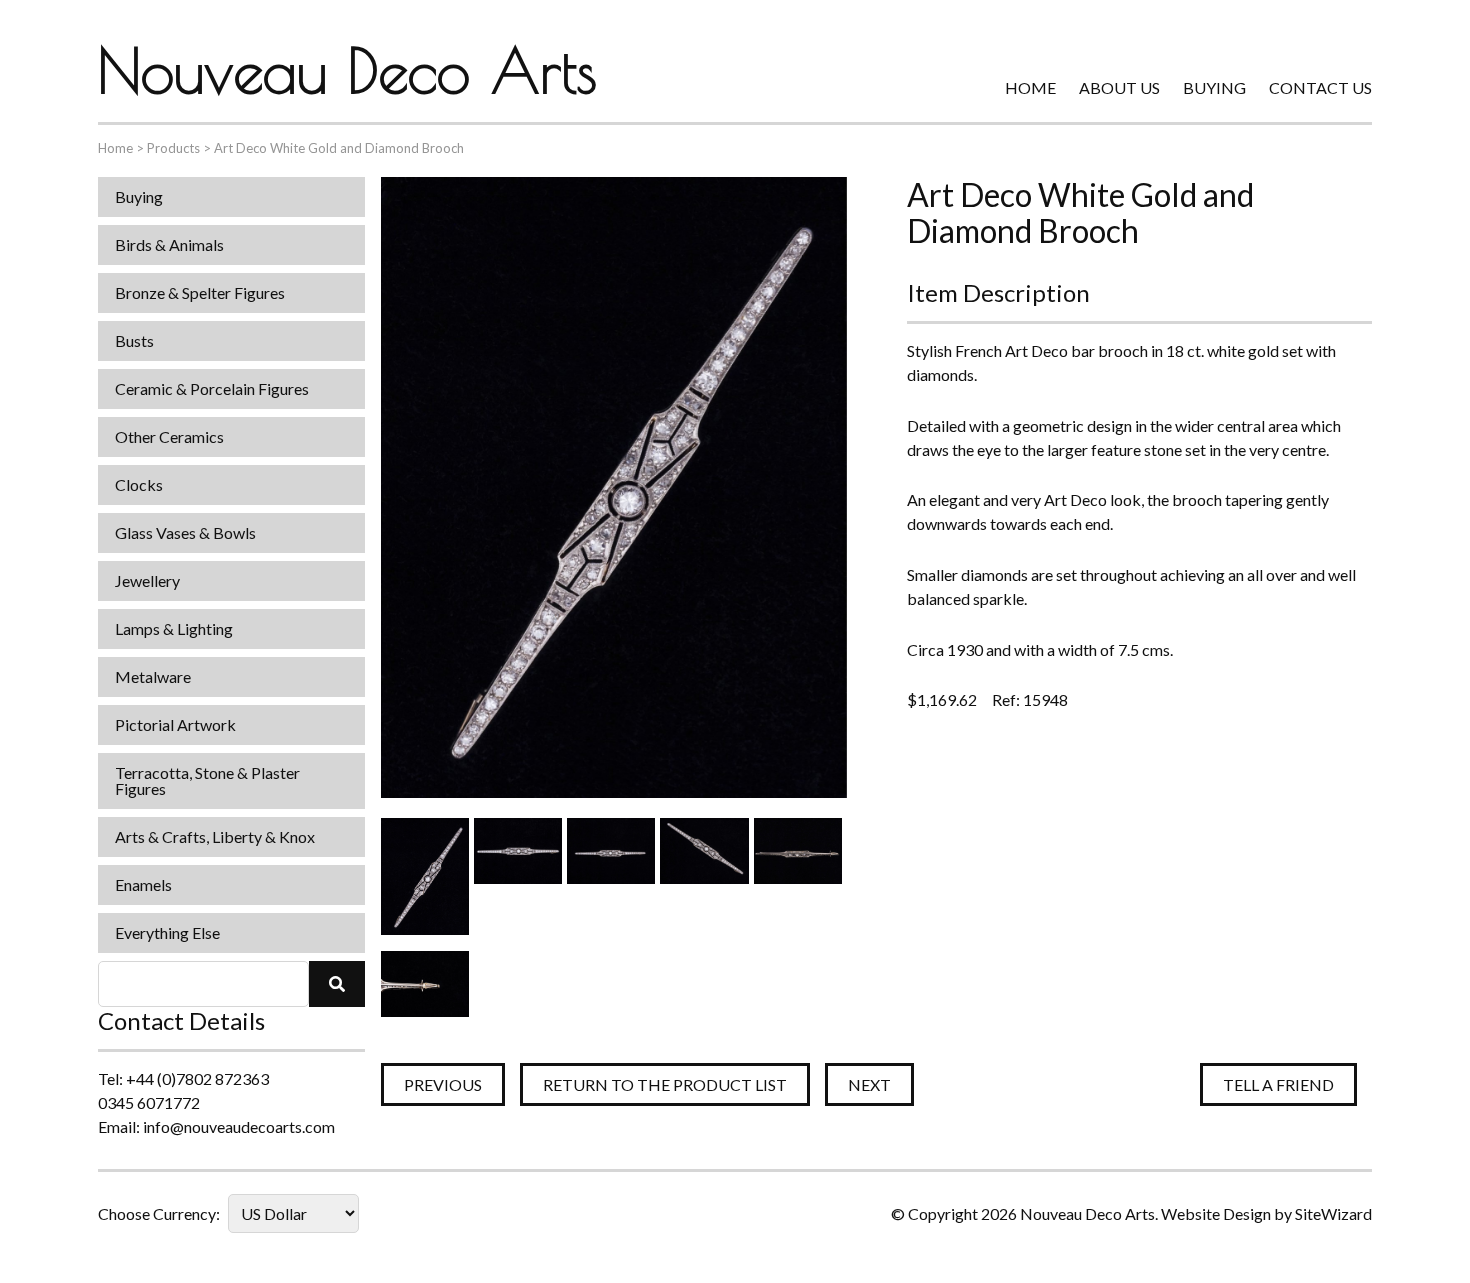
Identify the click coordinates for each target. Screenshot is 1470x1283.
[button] (337, 984)
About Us (1119, 87)
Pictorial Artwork (175, 724)
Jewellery (147, 580)
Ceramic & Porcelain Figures (212, 388)
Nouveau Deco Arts (347, 70)
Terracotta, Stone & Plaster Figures (207, 780)
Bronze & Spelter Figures (200, 292)
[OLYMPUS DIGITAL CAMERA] (425, 876)
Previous (443, 1084)
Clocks (139, 484)
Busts (134, 340)
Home (1030, 87)
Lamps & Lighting (174, 628)
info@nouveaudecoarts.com (239, 1126)
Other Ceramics (169, 436)
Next (869, 1084)
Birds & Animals (169, 244)
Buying (1214, 87)
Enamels (143, 884)
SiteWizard (1333, 1213)
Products (173, 148)
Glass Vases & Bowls (185, 532)
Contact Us (1320, 87)
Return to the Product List (665, 1084)
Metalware (153, 676)
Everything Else (167, 932)
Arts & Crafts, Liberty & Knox (215, 836)
